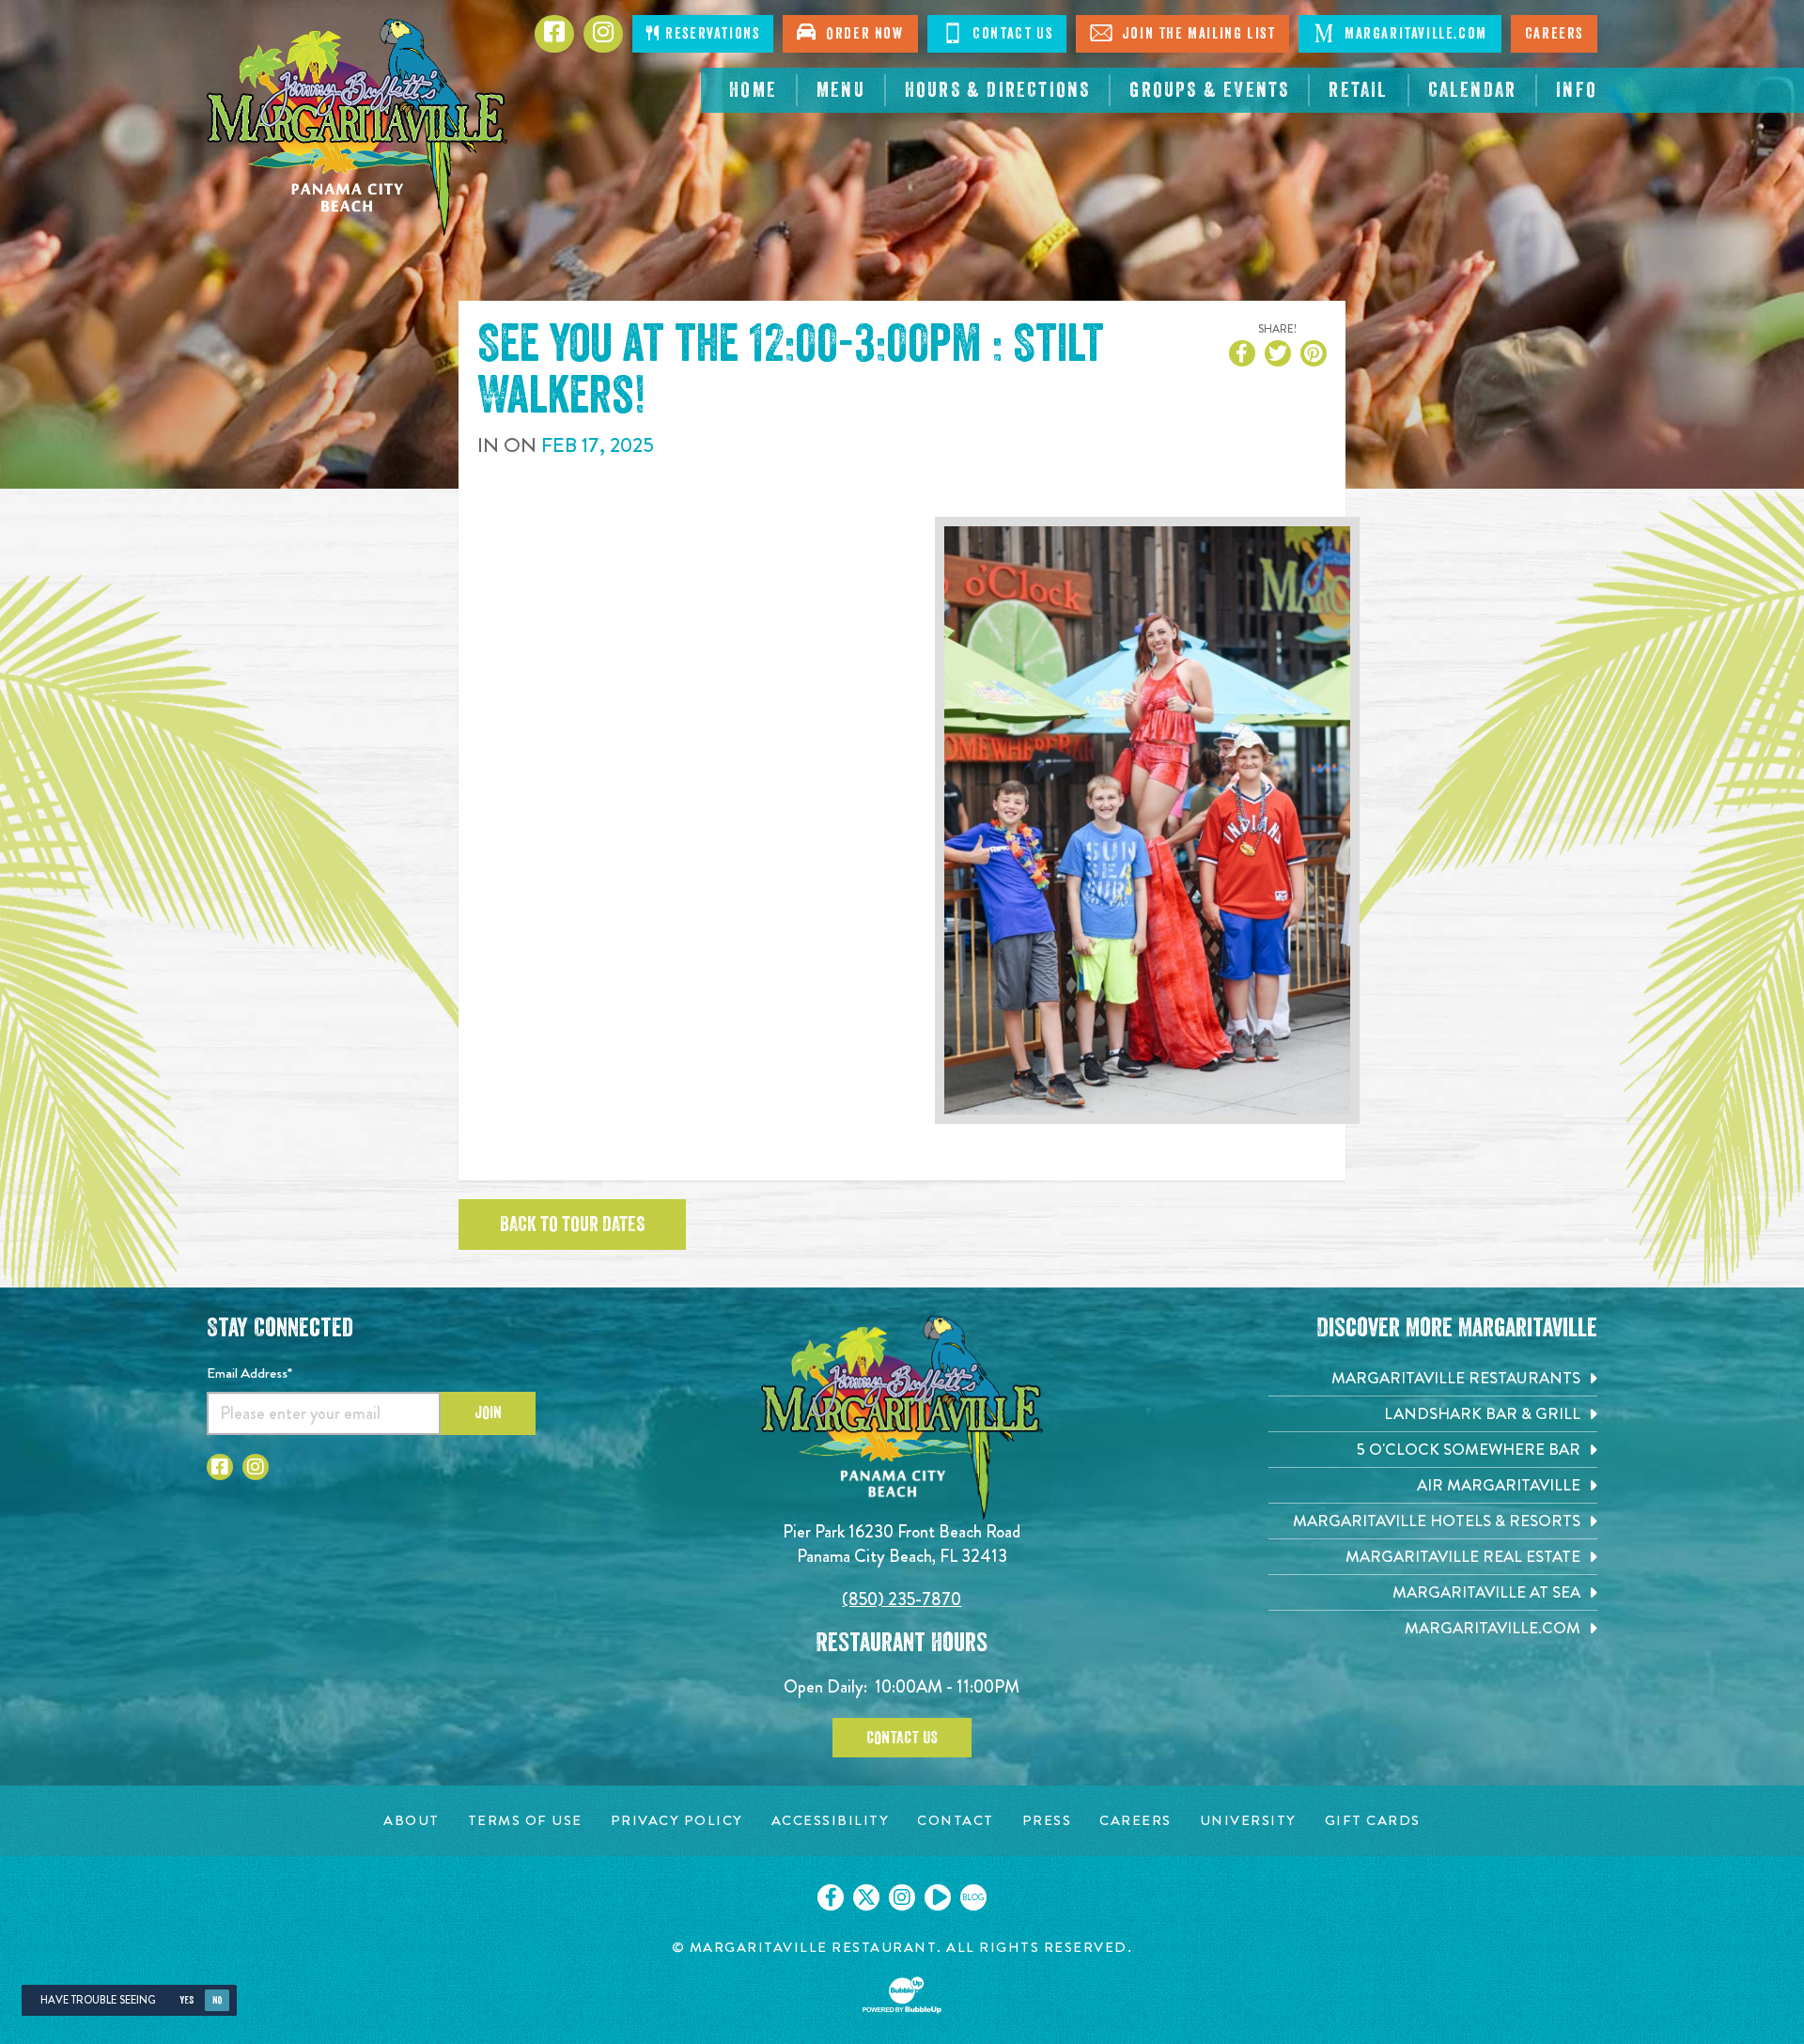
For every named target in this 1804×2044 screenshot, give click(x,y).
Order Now (861, 34)
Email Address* (249, 1373)
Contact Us (1011, 34)
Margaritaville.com (1413, 34)
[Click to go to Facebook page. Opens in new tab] (220, 1467)
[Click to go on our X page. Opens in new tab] (866, 1897)
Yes (187, 2000)
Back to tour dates (572, 1225)
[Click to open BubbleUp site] (902, 1995)
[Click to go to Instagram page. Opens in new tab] (256, 1467)
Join (488, 1412)
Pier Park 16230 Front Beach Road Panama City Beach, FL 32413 (902, 1544)
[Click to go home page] (357, 127)
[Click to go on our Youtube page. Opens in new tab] (938, 1897)
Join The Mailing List (1196, 34)
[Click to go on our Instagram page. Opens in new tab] (902, 1897)
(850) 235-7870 (902, 1599)
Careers (1554, 34)
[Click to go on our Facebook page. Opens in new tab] (831, 1897)
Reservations (711, 34)
